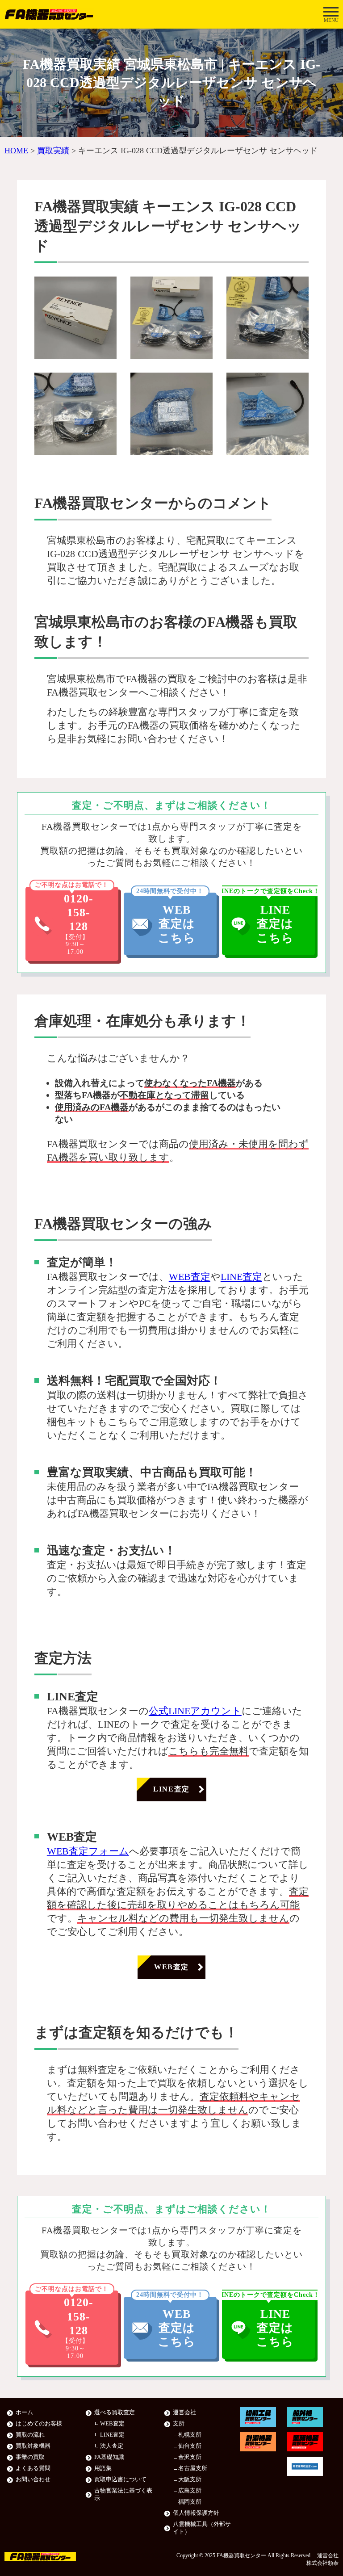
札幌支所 (190, 2435)
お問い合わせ (33, 2480)
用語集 (103, 2468)
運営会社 (184, 2412)
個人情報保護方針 (196, 2513)
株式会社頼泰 (322, 2563)
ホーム (24, 2412)
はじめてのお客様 (39, 2424)
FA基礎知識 (109, 2457)
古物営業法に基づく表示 (123, 2494)
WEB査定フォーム (88, 1851)
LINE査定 (241, 1277)
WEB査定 (190, 1277)
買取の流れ (30, 2435)
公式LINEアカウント (195, 1711)
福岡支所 (190, 2502)
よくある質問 (33, 2468)
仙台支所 (190, 2446)
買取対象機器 (33, 2446)
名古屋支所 (193, 2468)
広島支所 (190, 2491)
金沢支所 (190, 2457)
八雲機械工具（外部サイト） (202, 2528)
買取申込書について (120, 2480)
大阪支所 (190, 2480)
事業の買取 (30, 2457)
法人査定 (112, 2446)
